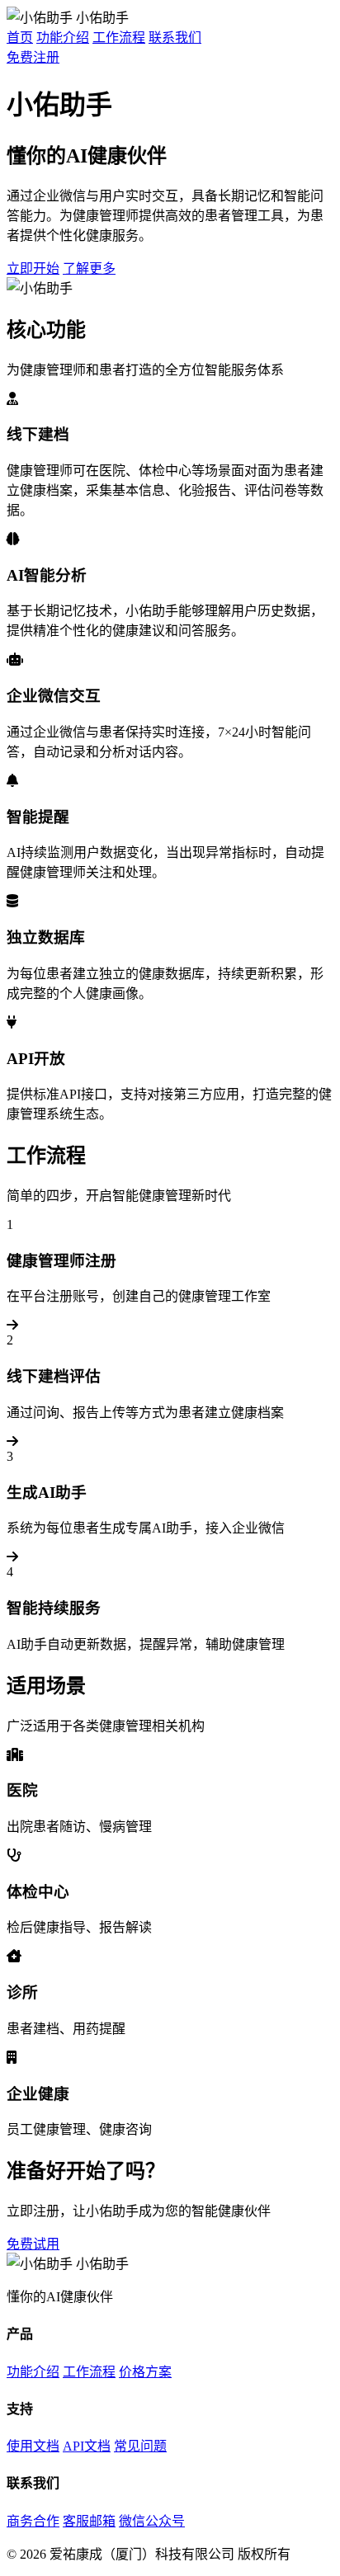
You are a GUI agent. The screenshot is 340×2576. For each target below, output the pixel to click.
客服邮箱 (89, 2521)
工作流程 (119, 38)
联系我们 (175, 38)
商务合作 (33, 2521)
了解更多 (89, 268)
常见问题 (140, 2446)
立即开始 (33, 268)
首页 (20, 38)
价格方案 (145, 2372)
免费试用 (33, 2244)
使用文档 (33, 2446)
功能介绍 (63, 38)
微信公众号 (152, 2521)
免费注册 (33, 57)
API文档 (87, 2446)
